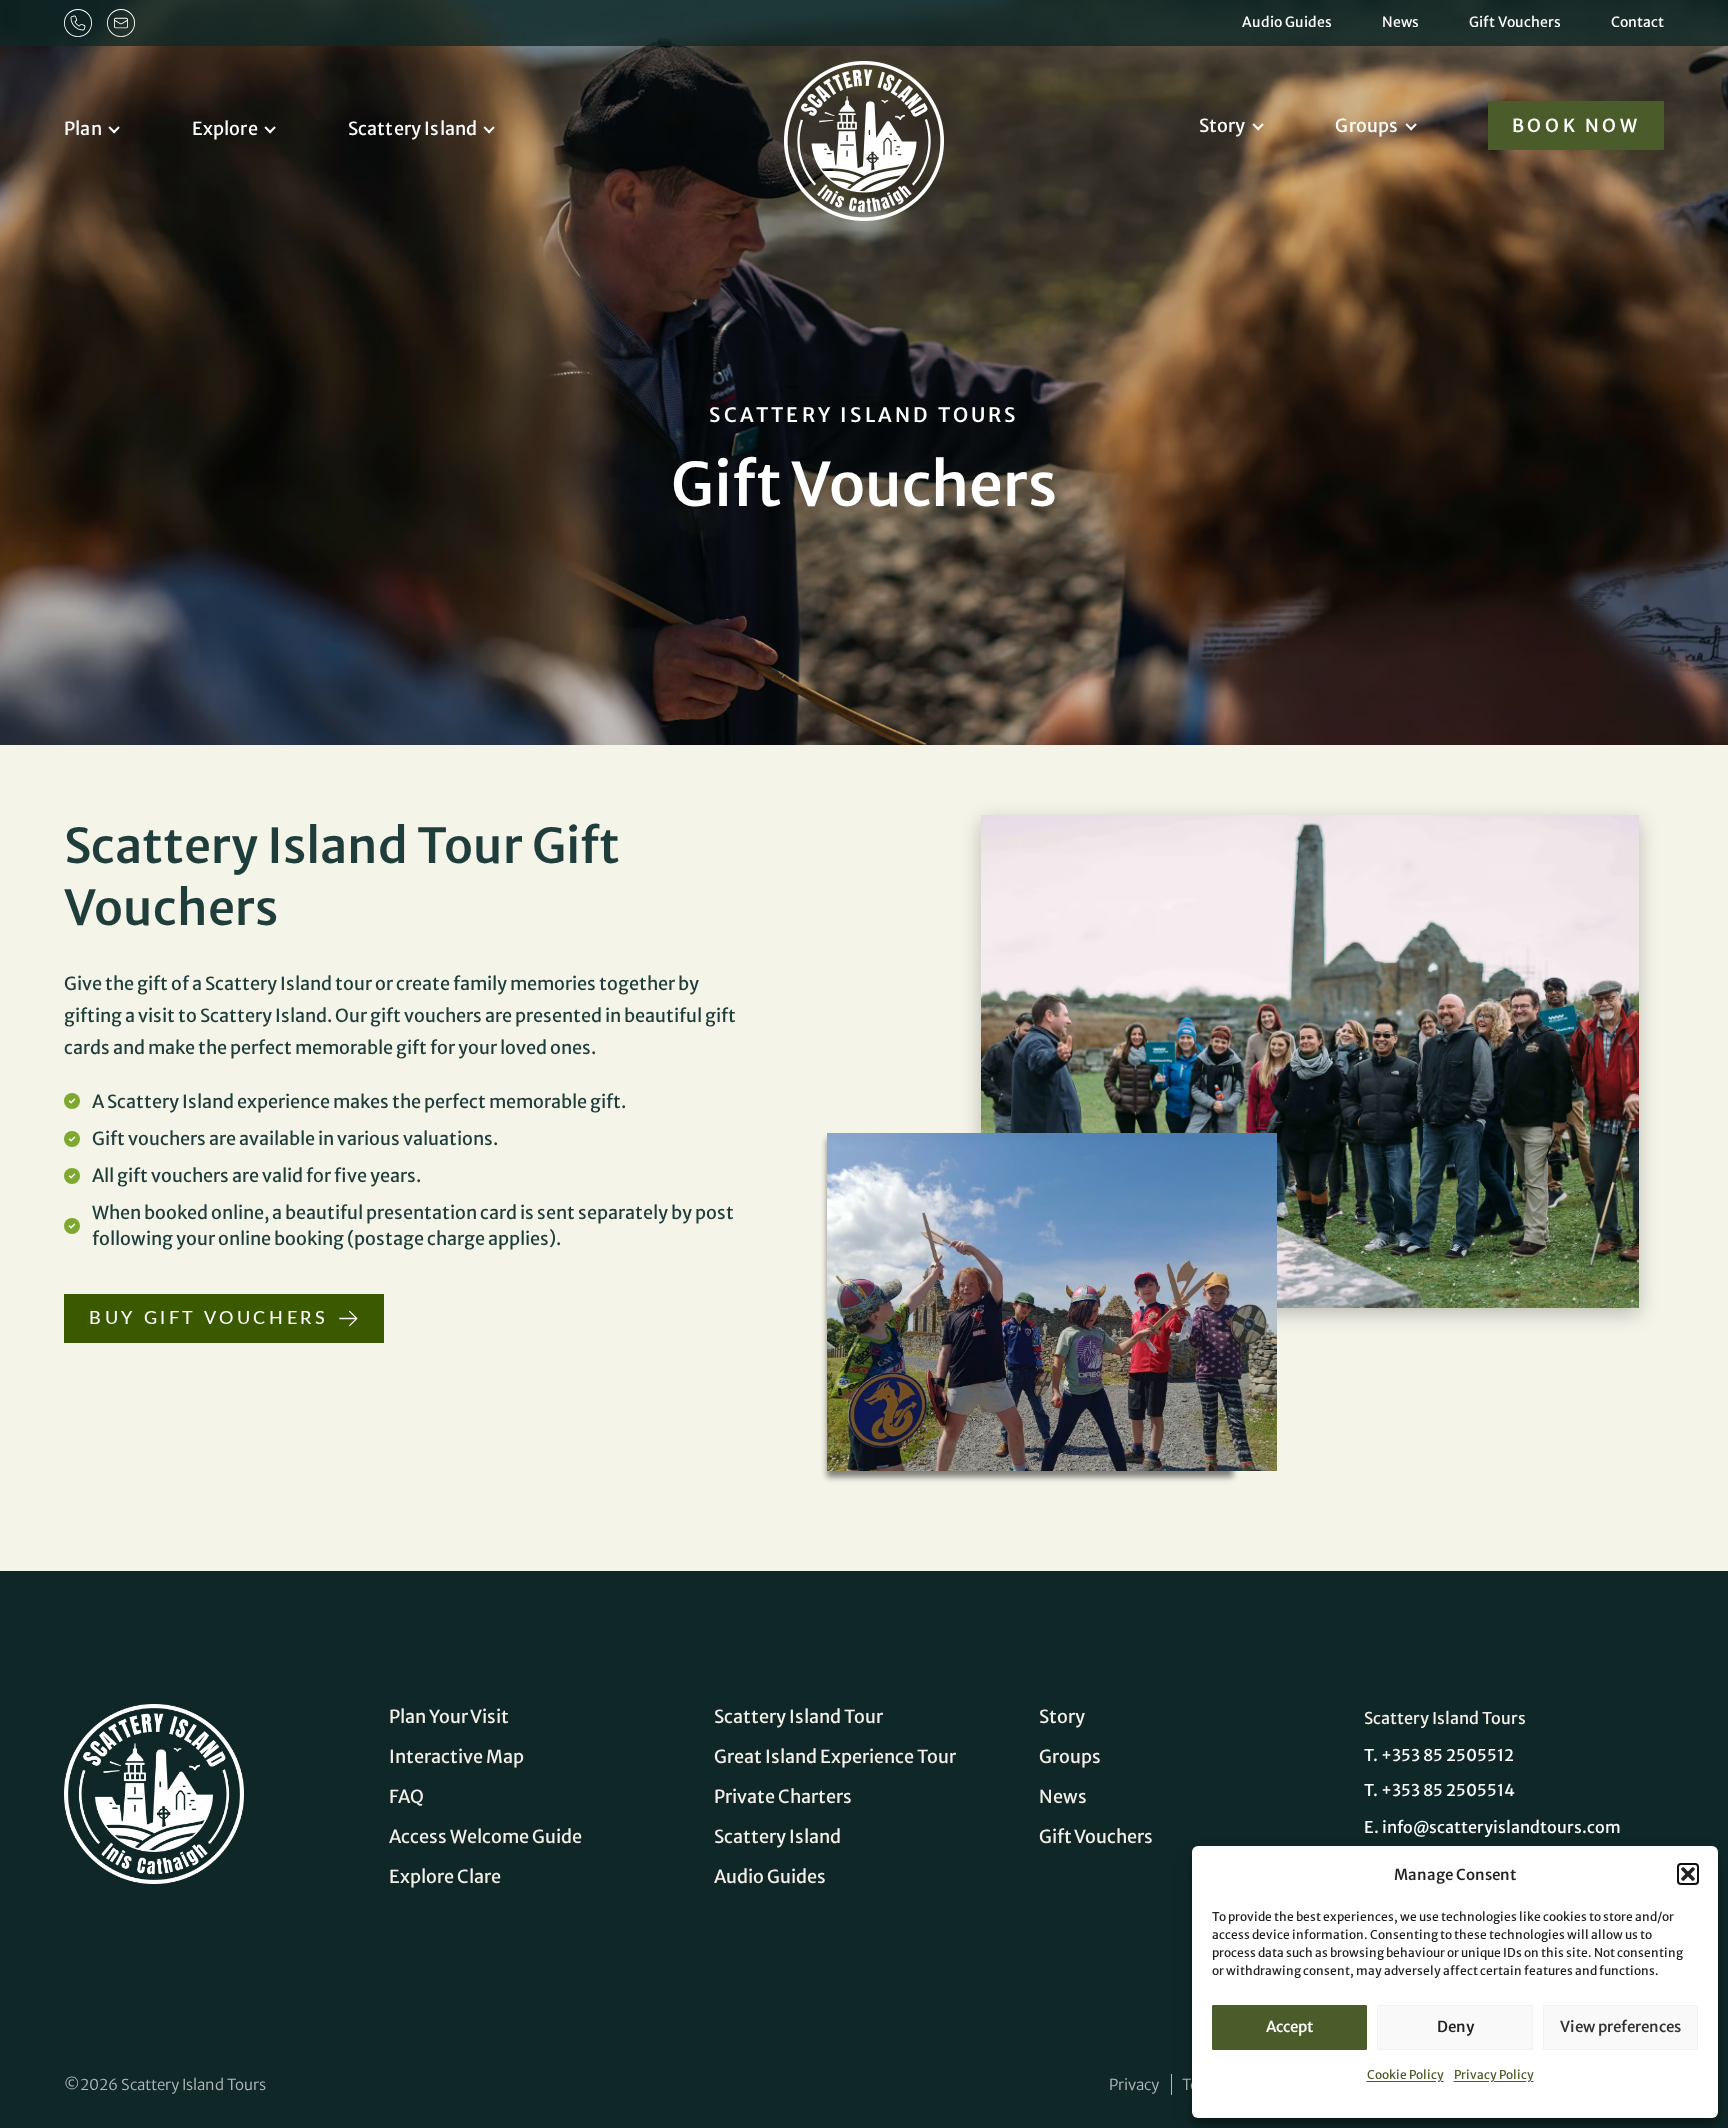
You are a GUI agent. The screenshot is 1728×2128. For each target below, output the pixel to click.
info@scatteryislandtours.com (1501, 1827)
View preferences (1620, 2026)
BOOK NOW (1576, 125)
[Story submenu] (1274, 125)
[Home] (154, 1794)
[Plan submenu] (130, 129)
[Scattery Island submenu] (506, 129)
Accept (1289, 2026)
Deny (1455, 2026)
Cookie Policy (1405, 2074)
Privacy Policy (1494, 2074)
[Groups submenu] (1427, 125)
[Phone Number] (78, 23)
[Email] (121, 23)
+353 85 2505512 (1447, 1755)
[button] (1688, 1874)
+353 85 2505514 (1448, 1790)
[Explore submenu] (286, 129)
